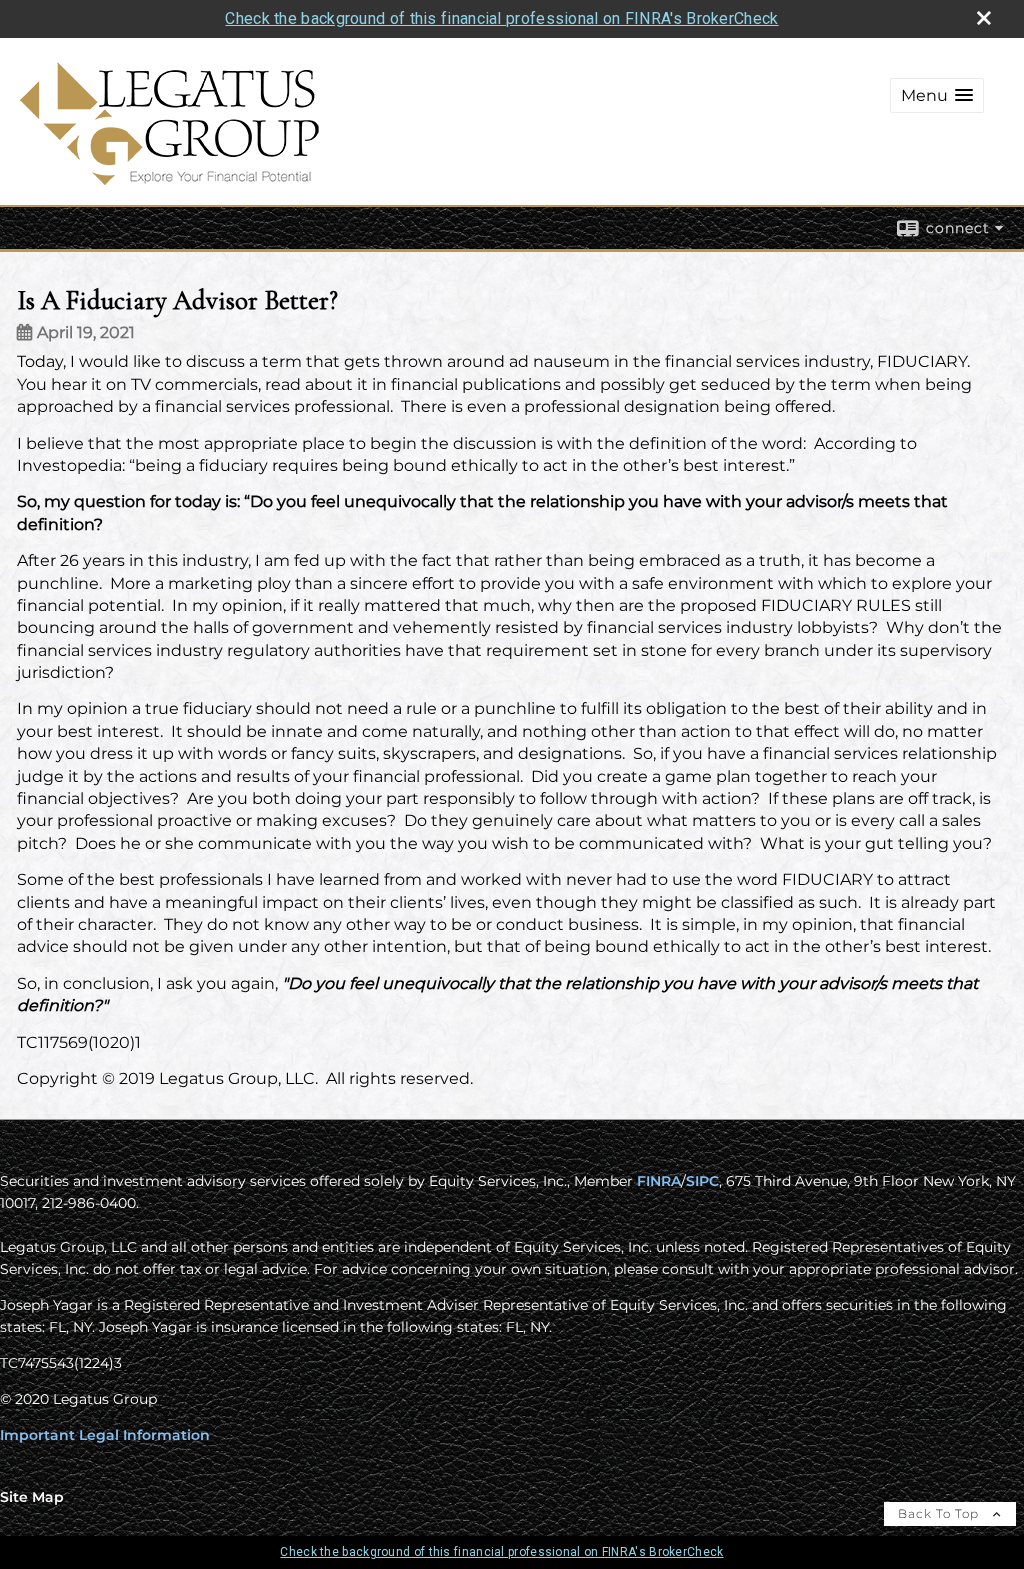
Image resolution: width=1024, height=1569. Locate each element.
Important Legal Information (105, 1435)
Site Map (32, 1497)
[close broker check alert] (984, 18)
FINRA (659, 1181)
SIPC (702, 1181)
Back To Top (940, 1513)
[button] (937, 95)
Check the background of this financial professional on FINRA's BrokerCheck (501, 18)
